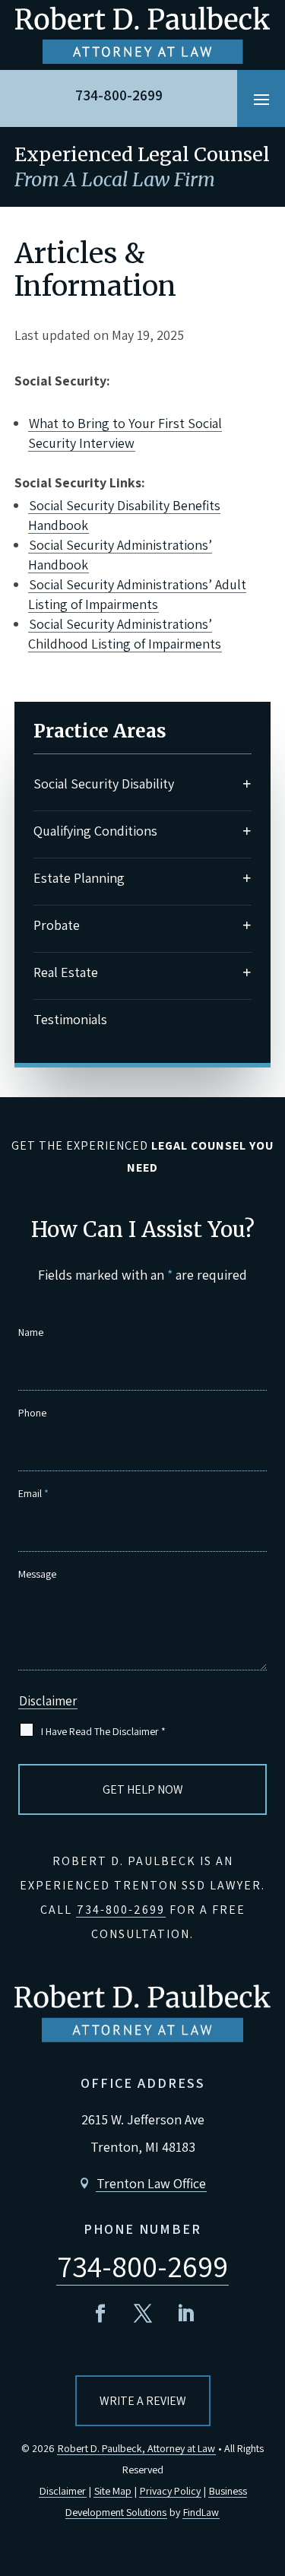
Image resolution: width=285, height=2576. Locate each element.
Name (31, 1332)
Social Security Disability (104, 784)
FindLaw (201, 2512)
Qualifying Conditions (95, 831)
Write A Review (143, 2401)
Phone (32, 1413)
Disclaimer (48, 1701)
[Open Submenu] (247, 784)
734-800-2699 (119, 95)
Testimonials (70, 1019)
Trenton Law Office (151, 2183)
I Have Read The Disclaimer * (103, 1731)
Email (33, 1493)
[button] (261, 99)
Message (37, 1574)
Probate (57, 925)
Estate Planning (79, 878)
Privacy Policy (170, 2491)
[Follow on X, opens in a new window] (143, 2314)
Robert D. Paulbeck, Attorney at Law (136, 2448)
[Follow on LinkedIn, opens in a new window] (185, 2314)
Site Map (113, 2491)
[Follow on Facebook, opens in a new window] (100, 2314)
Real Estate (66, 972)
